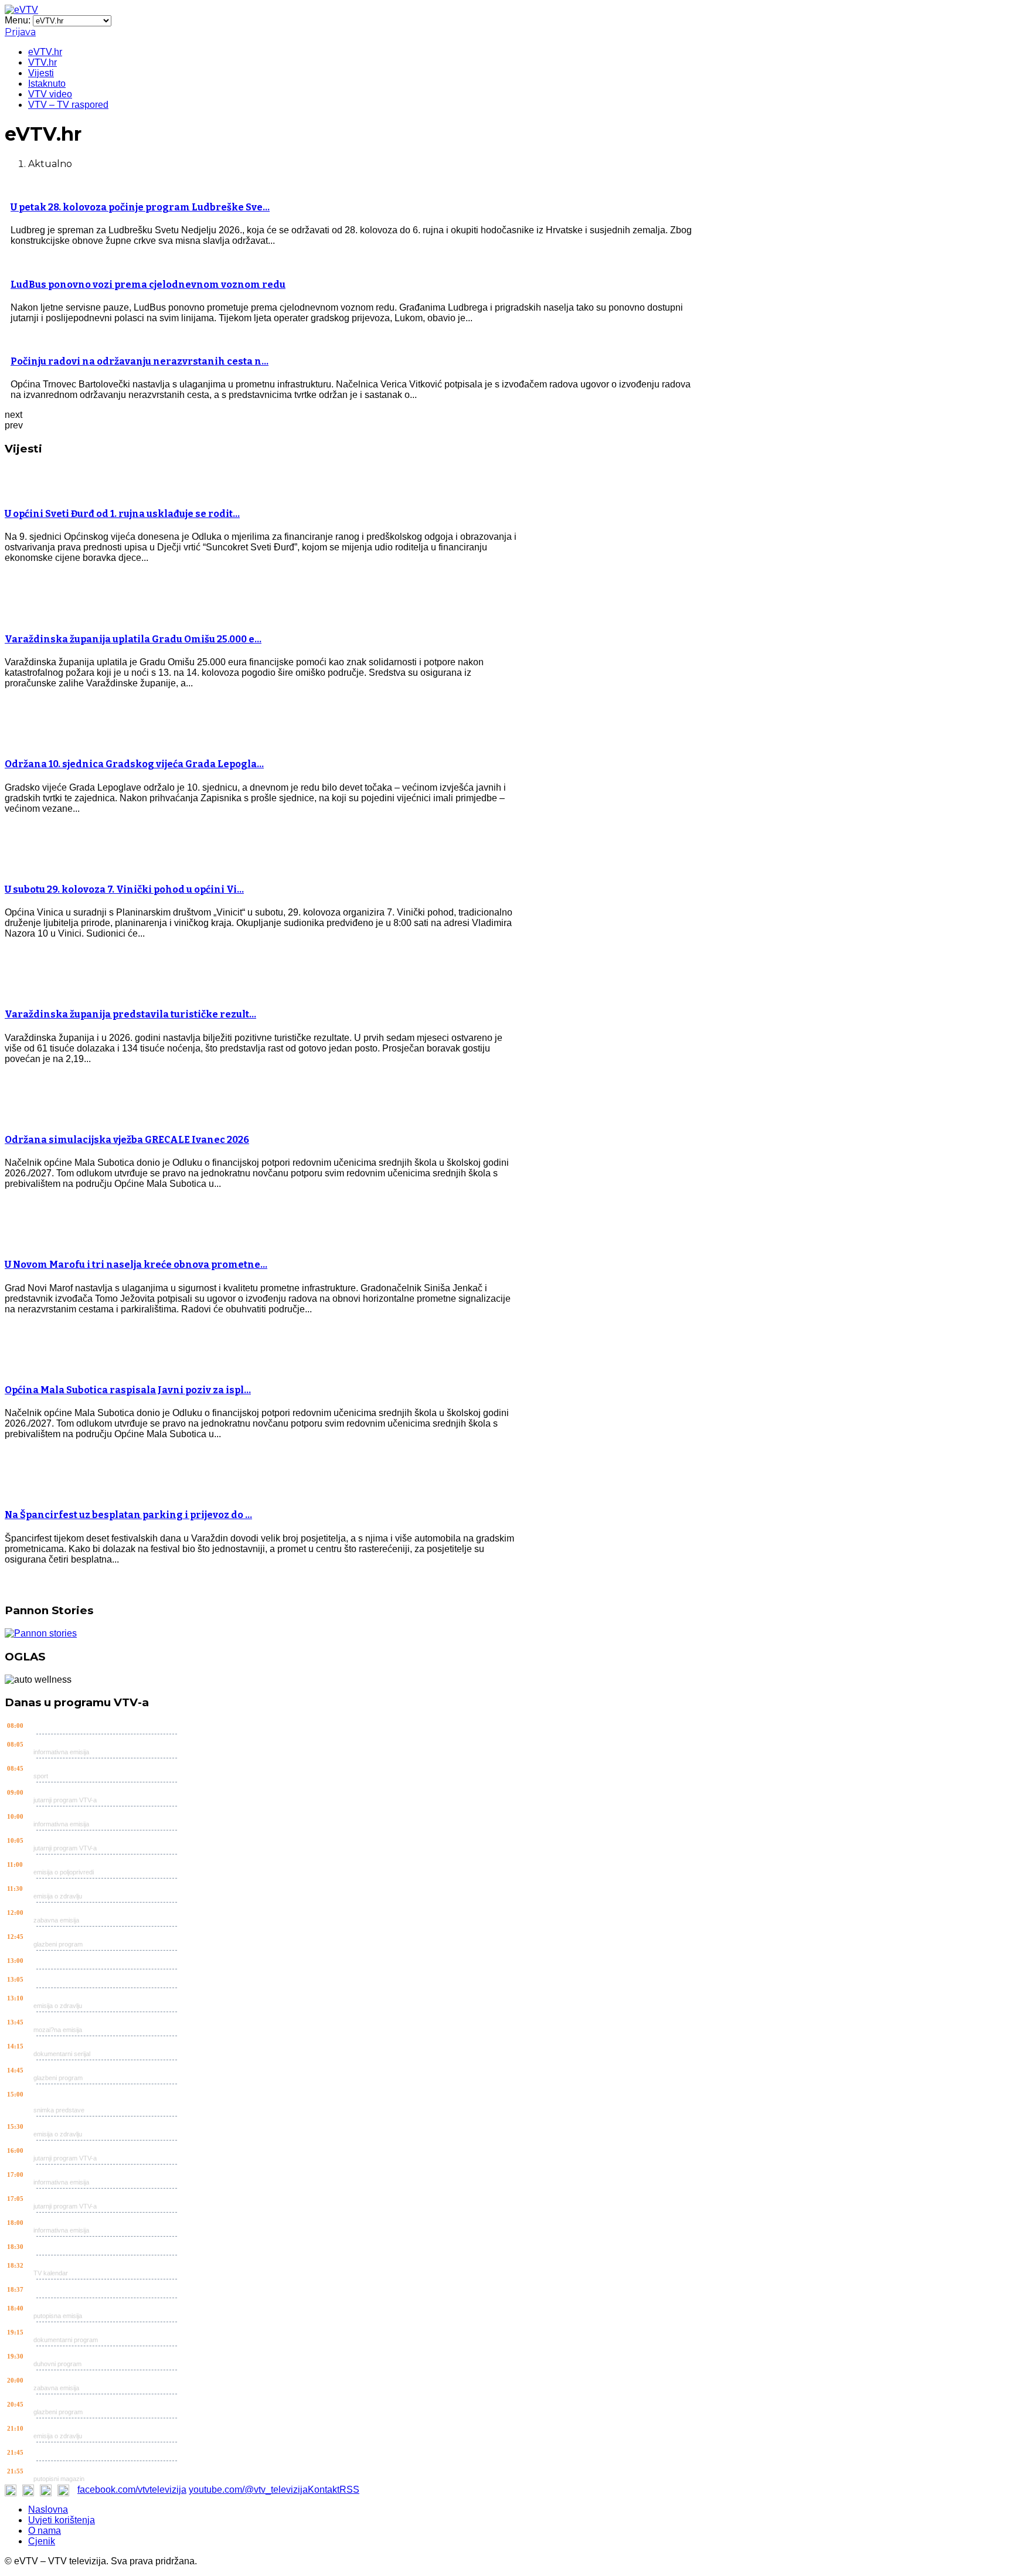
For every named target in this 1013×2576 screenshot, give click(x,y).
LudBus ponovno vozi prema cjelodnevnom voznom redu (148, 285)
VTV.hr (43, 62)
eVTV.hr (45, 52)
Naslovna (48, 2509)
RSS (349, 2490)
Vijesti (41, 73)
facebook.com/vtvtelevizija (132, 2490)
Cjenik (42, 2541)
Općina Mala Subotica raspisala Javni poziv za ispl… (128, 1390)
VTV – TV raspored (68, 105)
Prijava (20, 32)
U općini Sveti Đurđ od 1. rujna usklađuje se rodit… (122, 514)
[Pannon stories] (41, 1633)
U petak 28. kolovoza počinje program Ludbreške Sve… (140, 207)
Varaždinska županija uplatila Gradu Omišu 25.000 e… (133, 639)
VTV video (50, 94)
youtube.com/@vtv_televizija (248, 2490)
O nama (45, 2531)
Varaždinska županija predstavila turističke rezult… (130, 1014)
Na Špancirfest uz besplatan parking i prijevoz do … (128, 1515)
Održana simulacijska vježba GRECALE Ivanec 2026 (127, 1140)
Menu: (19, 20)
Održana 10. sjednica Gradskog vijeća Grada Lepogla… (134, 764)
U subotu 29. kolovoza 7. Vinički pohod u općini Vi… (124, 889)
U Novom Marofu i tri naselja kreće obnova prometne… (136, 1265)
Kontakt (324, 2490)
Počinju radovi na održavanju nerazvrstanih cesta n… (140, 361)
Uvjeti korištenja (62, 2520)
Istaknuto (47, 84)
